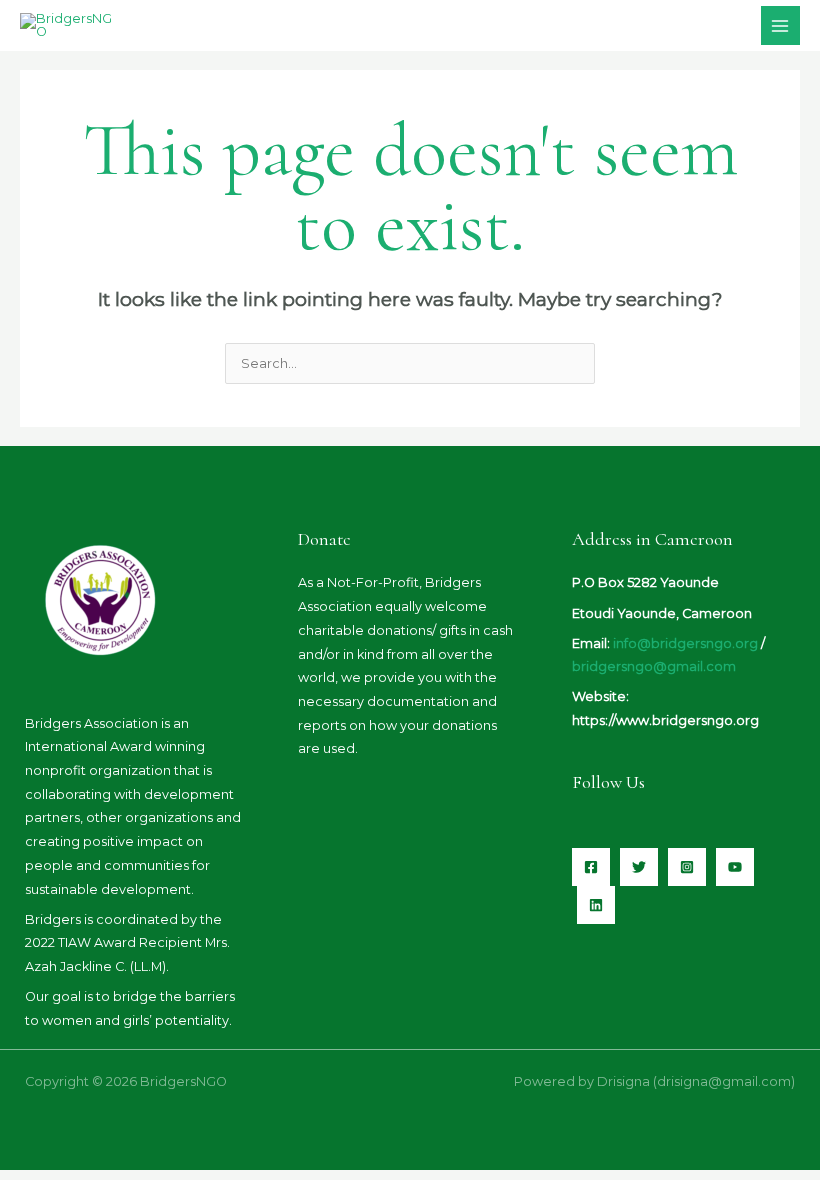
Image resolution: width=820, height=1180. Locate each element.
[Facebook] (591, 867)
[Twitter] (639, 867)
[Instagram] (687, 867)
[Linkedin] (596, 905)
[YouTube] (735, 867)
